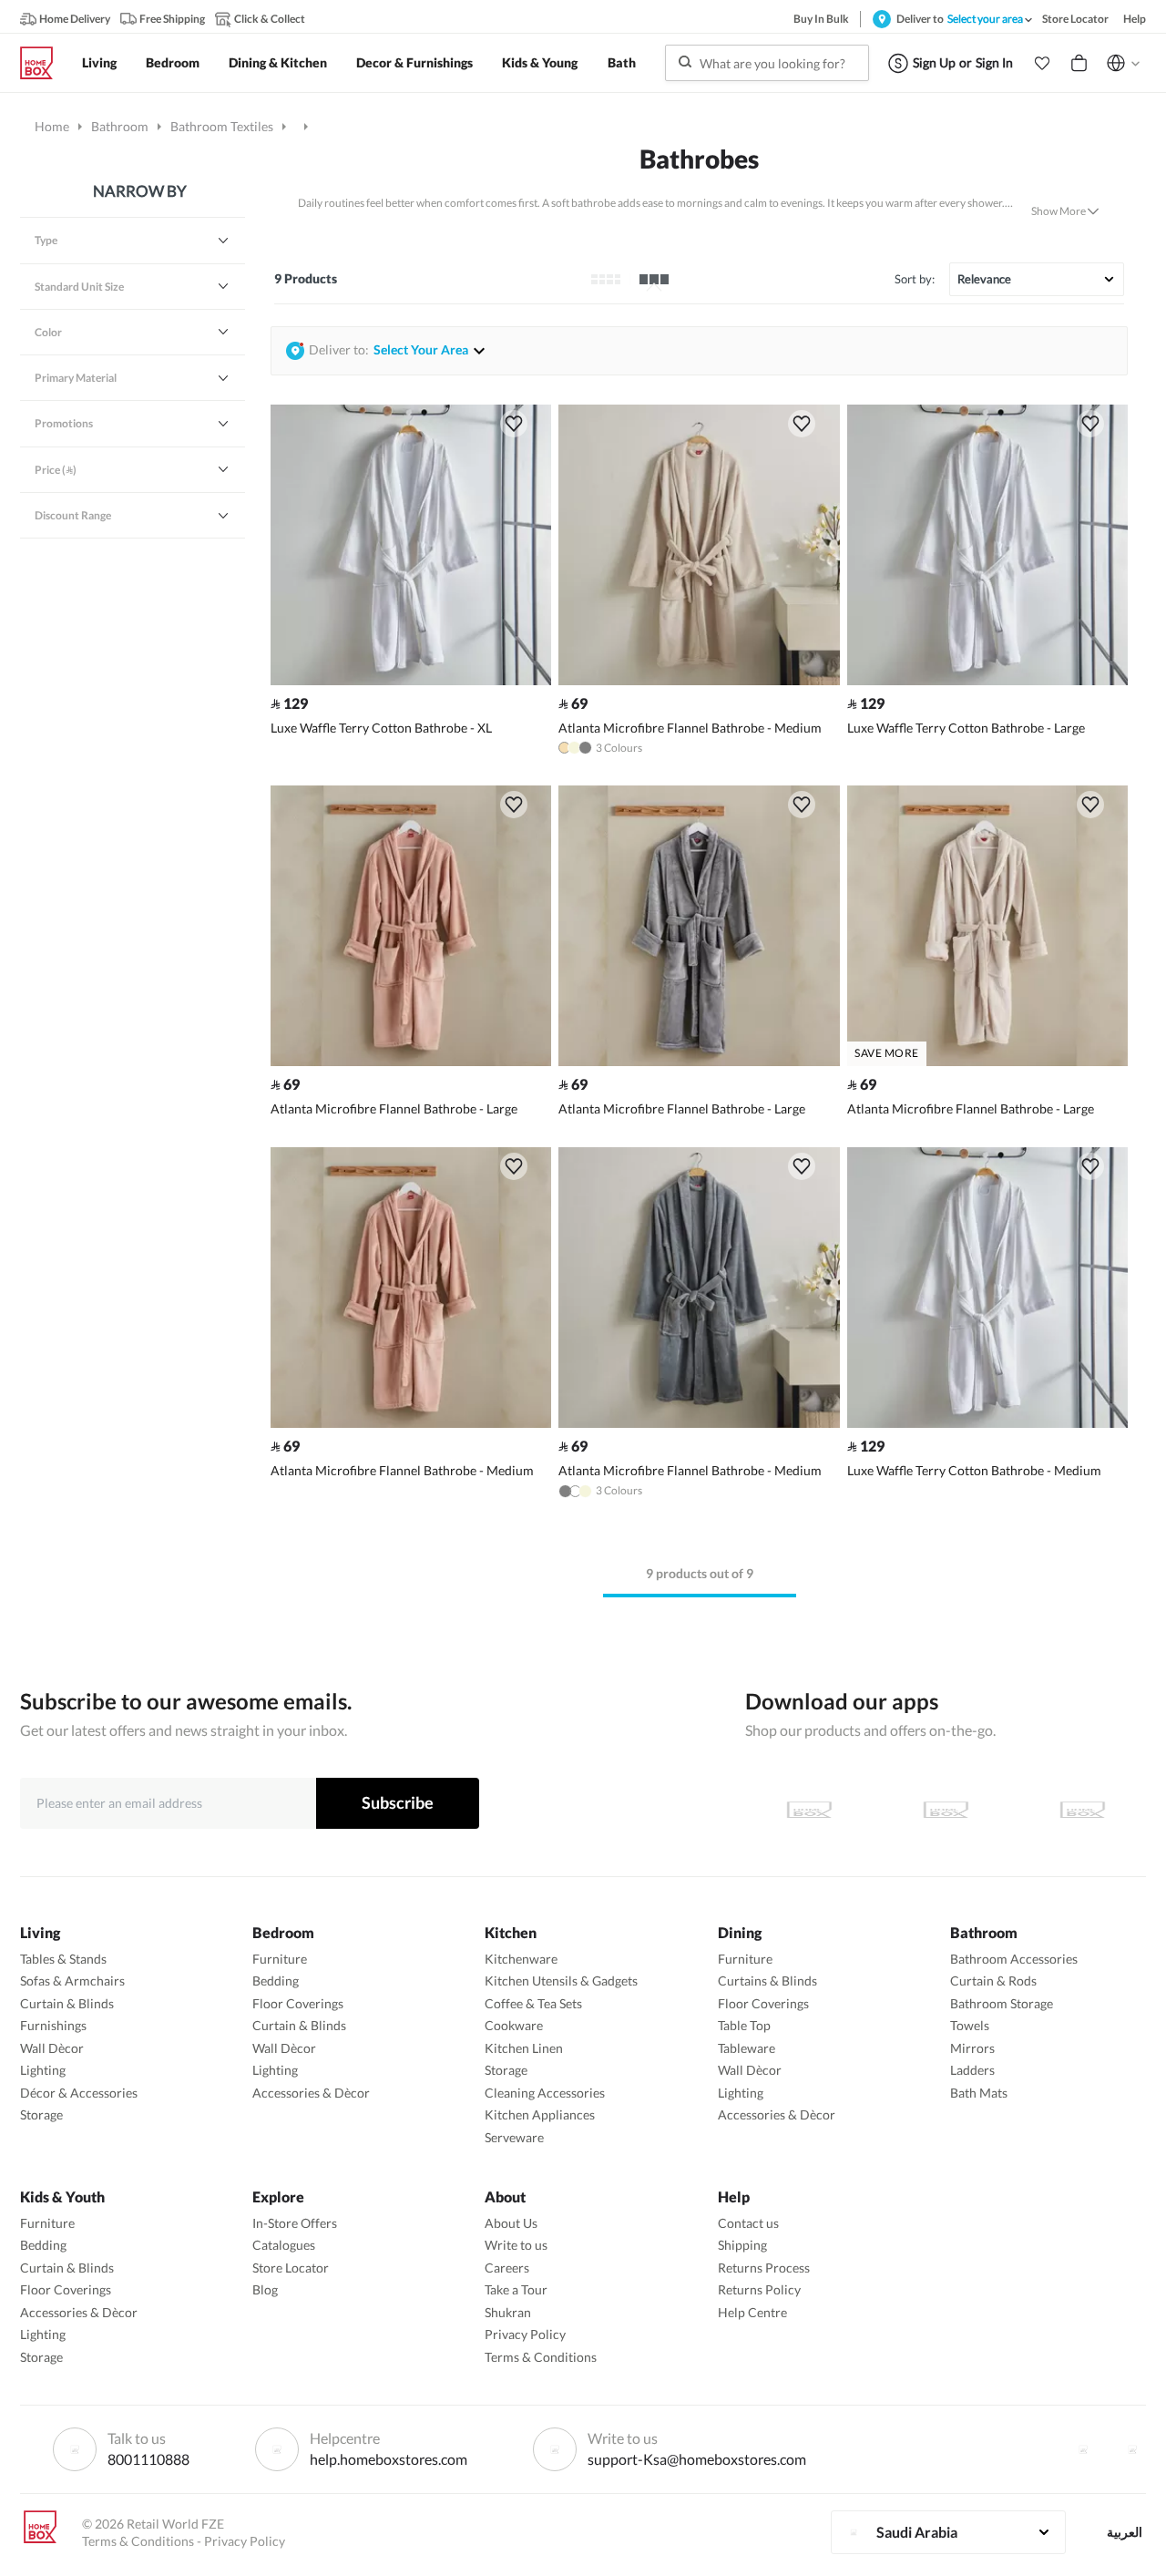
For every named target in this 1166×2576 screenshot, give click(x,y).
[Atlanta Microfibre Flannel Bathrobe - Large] (411, 1061)
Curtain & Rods (993, 1981)
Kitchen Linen (524, 2048)
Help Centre (752, 2312)
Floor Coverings (298, 2003)
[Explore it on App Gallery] (1082, 1810)
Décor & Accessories (79, 2093)
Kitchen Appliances (540, 2114)
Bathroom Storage (1002, 2003)
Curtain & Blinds (67, 2003)
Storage (41, 2114)
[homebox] (44, 63)
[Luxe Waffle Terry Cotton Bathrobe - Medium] (987, 1423)
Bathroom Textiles (222, 126)
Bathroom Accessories (1014, 1959)
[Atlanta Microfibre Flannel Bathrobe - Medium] (699, 680)
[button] (1042, 63)
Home (52, 126)
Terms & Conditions (541, 2357)
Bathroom (120, 126)
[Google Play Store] (946, 1810)
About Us (511, 2223)
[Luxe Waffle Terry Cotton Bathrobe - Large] (987, 680)
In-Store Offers (295, 2223)
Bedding (276, 1981)
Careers (507, 2268)
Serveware (514, 2137)
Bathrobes (699, 159)
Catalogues (284, 2245)
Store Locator (291, 2268)
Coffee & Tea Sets (533, 2003)
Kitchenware (521, 1959)
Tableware (747, 2048)
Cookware (514, 2025)
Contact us (748, 2223)
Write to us (516, 2245)
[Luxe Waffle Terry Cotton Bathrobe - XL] (411, 680)
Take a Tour (516, 2289)
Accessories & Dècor (311, 2093)
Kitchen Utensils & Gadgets (561, 1981)
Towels (970, 2025)
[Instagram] (1132, 2449)
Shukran (508, 2312)
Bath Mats (979, 2093)
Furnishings (53, 2025)
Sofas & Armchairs (72, 1981)
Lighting (43, 2070)
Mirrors (972, 2048)
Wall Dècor (52, 2048)
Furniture (280, 1959)
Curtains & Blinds (767, 1981)
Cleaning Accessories (545, 2093)
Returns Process (764, 2268)
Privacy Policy (525, 2334)
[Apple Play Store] (809, 1810)
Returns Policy (759, 2289)
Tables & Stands (63, 1959)
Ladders (972, 2070)
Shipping (742, 2245)
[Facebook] (1083, 2449)
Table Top (744, 2025)
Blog (265, 2289)
